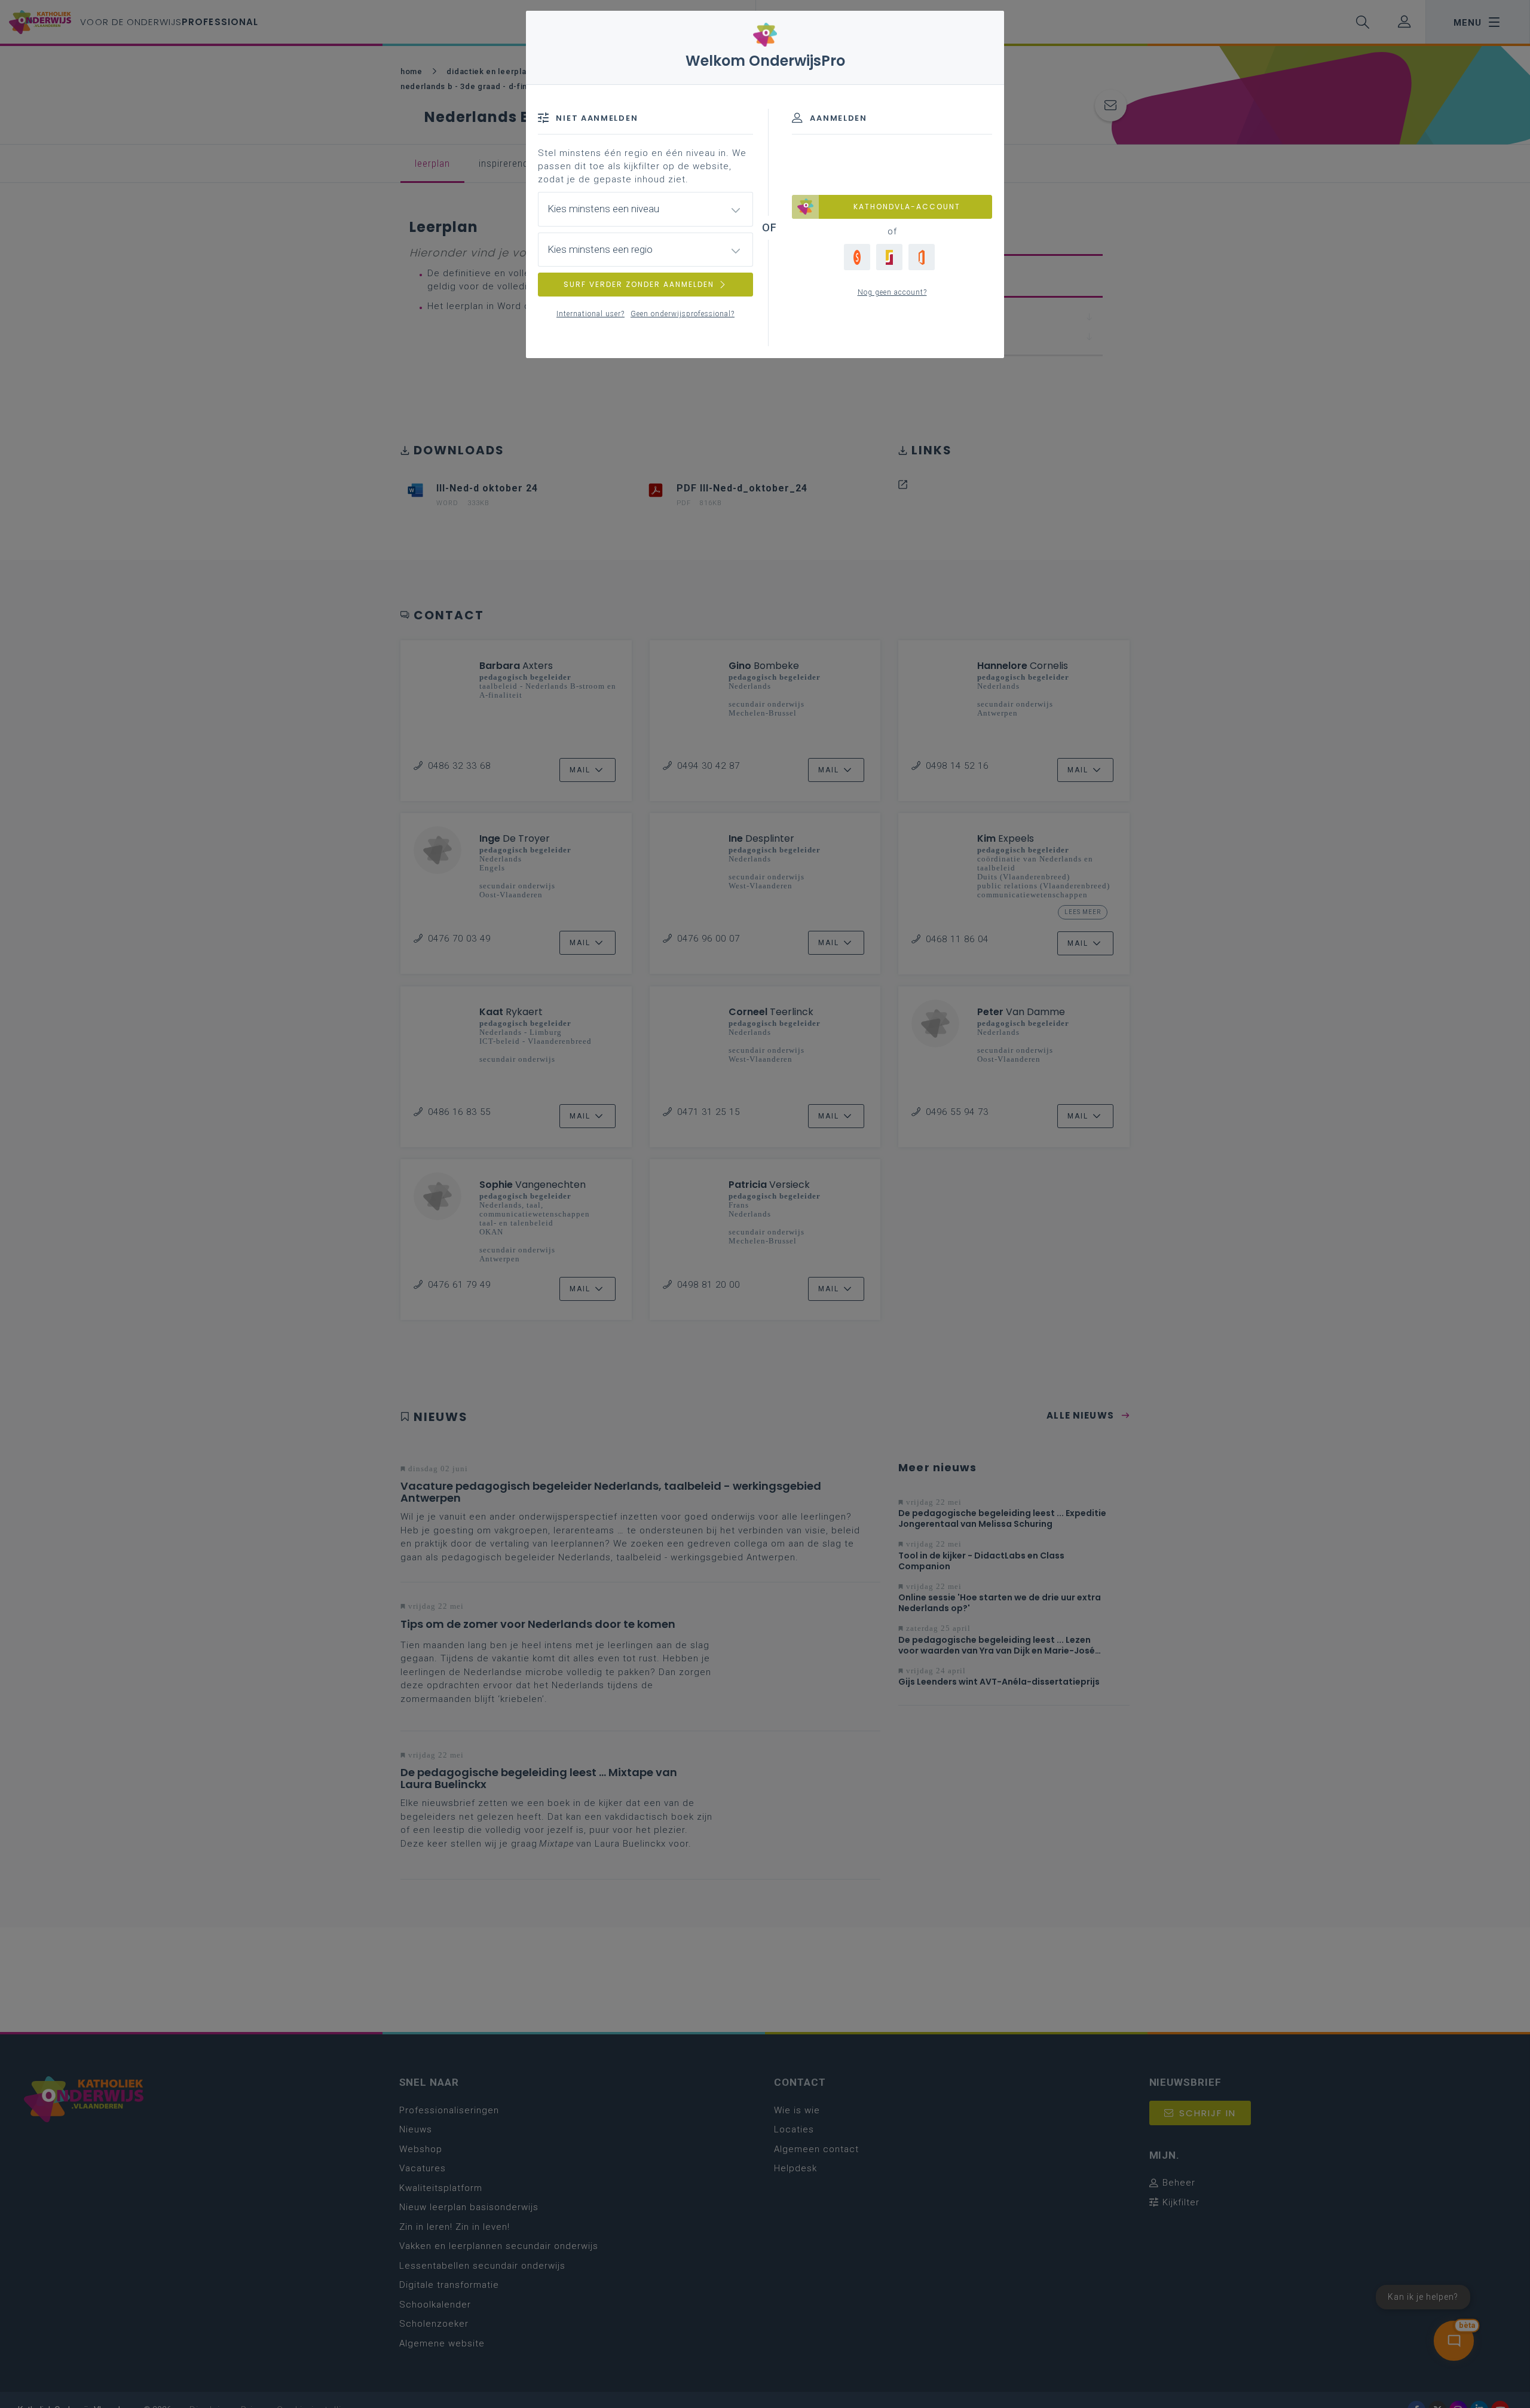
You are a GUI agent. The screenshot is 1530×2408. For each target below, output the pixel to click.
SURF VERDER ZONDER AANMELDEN (639, 284)
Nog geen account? (892, 292)
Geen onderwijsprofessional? (683, 314)
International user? (590, 314)
